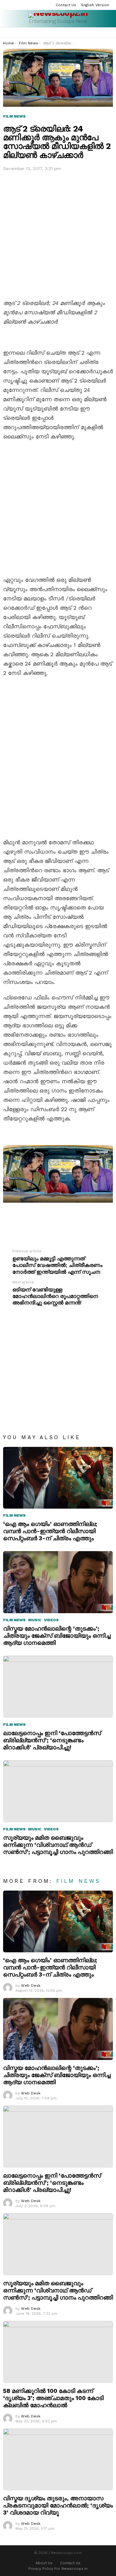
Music (35, 1620)
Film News (14, 1515)
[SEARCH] (102, 33)
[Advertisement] (58, 234)
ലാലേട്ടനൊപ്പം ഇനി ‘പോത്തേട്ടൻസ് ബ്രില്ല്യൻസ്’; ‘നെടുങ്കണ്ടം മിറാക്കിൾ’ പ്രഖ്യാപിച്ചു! (52, 1740)
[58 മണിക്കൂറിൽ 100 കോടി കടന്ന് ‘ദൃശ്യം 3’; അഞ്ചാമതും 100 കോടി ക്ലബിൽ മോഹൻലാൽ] (58, 2352)
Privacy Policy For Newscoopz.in (58, 2569)
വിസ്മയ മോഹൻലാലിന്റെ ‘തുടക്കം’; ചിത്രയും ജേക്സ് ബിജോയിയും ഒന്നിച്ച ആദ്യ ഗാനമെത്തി (57, 1636)
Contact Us (66, 5)
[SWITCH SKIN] (110, 33)
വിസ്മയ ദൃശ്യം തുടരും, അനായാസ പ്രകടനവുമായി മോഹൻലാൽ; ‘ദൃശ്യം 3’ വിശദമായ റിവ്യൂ (58, 2505)
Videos (51, 1620)
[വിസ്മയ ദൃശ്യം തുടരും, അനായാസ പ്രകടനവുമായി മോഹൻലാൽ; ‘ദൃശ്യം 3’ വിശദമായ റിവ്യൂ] (58, 2460)
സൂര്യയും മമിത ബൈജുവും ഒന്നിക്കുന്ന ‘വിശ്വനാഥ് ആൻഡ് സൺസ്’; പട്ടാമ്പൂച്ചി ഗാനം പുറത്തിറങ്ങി (58, 1845)
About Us (44, 2563)
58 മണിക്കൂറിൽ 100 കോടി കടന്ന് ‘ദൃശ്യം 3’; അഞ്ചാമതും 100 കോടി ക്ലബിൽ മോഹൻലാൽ (53, 2398)
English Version (95, 5)
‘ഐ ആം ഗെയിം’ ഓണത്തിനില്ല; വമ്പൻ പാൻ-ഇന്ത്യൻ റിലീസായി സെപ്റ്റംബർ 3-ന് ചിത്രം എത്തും (50, 1531)
